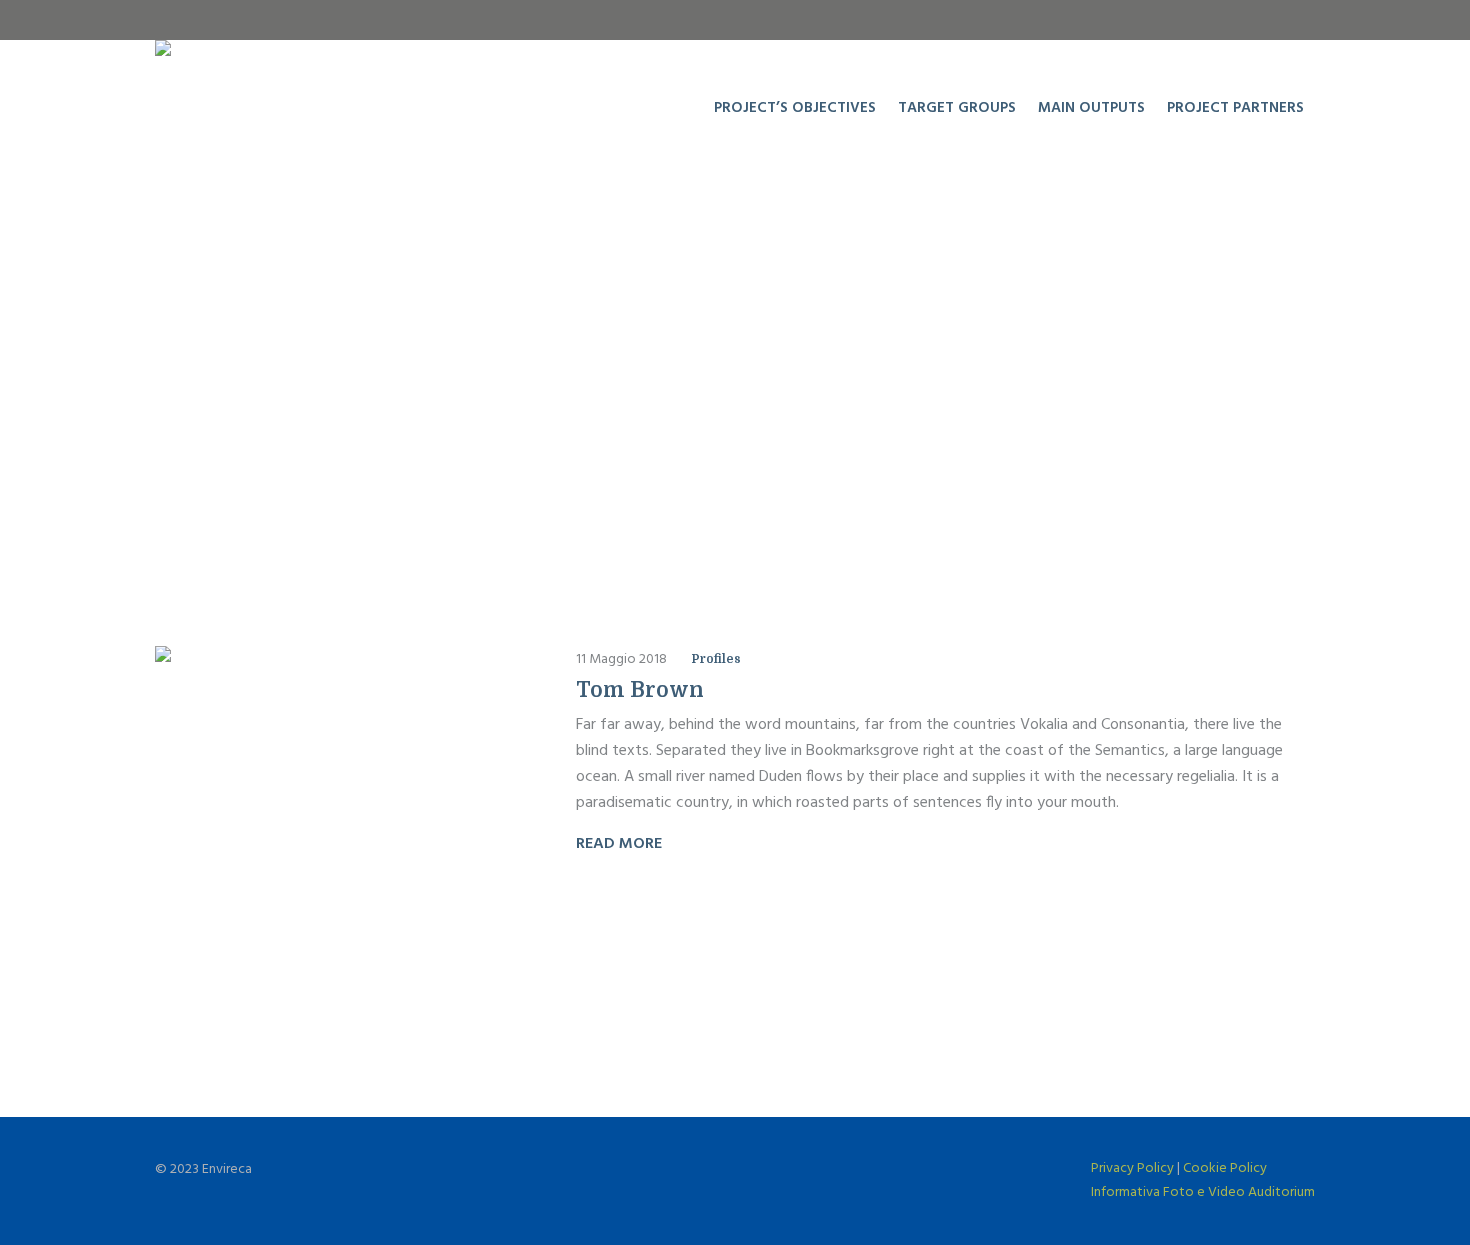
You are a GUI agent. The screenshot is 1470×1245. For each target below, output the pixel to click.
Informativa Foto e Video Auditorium (1203, 1192)
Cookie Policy (1225, 1168)
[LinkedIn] (1269, 20)
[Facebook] (1238, 20)
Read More (619, 844)
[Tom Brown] (340, 832)
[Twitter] (1300, 20)
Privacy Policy (1132, 1168)
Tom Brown (640, 690)
